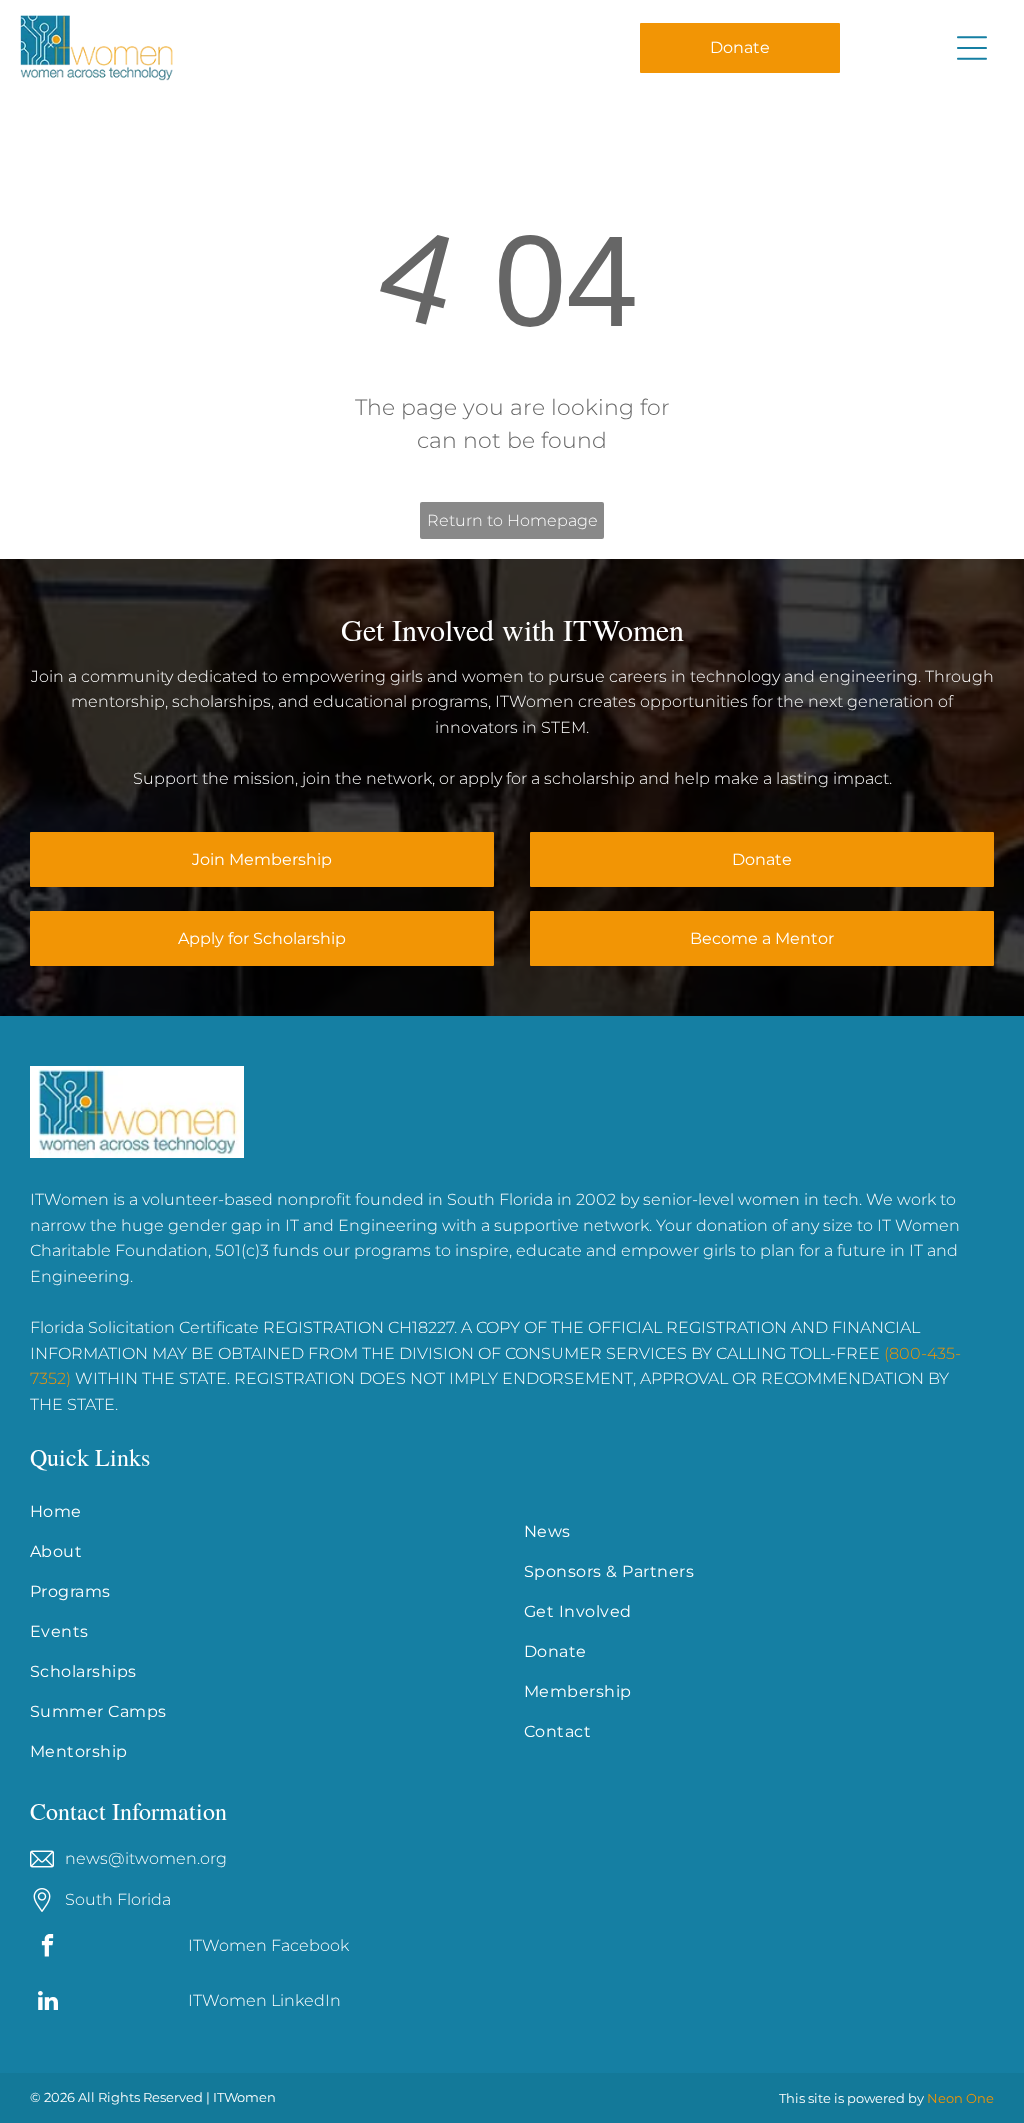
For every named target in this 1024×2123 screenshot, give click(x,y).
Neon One (960, 2098)
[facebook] (47, 1948)
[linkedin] (47, 2003)
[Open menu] (972, 48)
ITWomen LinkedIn (264, 2000)
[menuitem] (265, 1512)
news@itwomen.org (146, 1858)
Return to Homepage (512, 520)
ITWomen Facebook (268, 1945)
